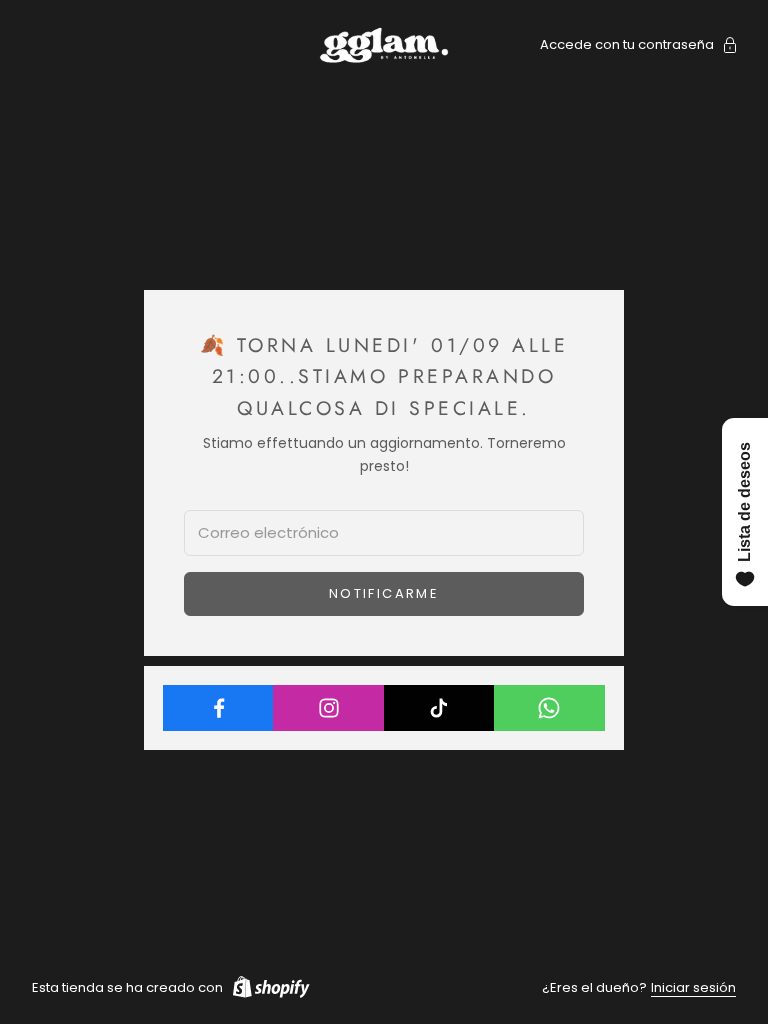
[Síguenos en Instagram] (328, 708)
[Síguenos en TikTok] (439, 708)
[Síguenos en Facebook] (218, 708)
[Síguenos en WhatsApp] (549, 708)
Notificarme (384, 593)
